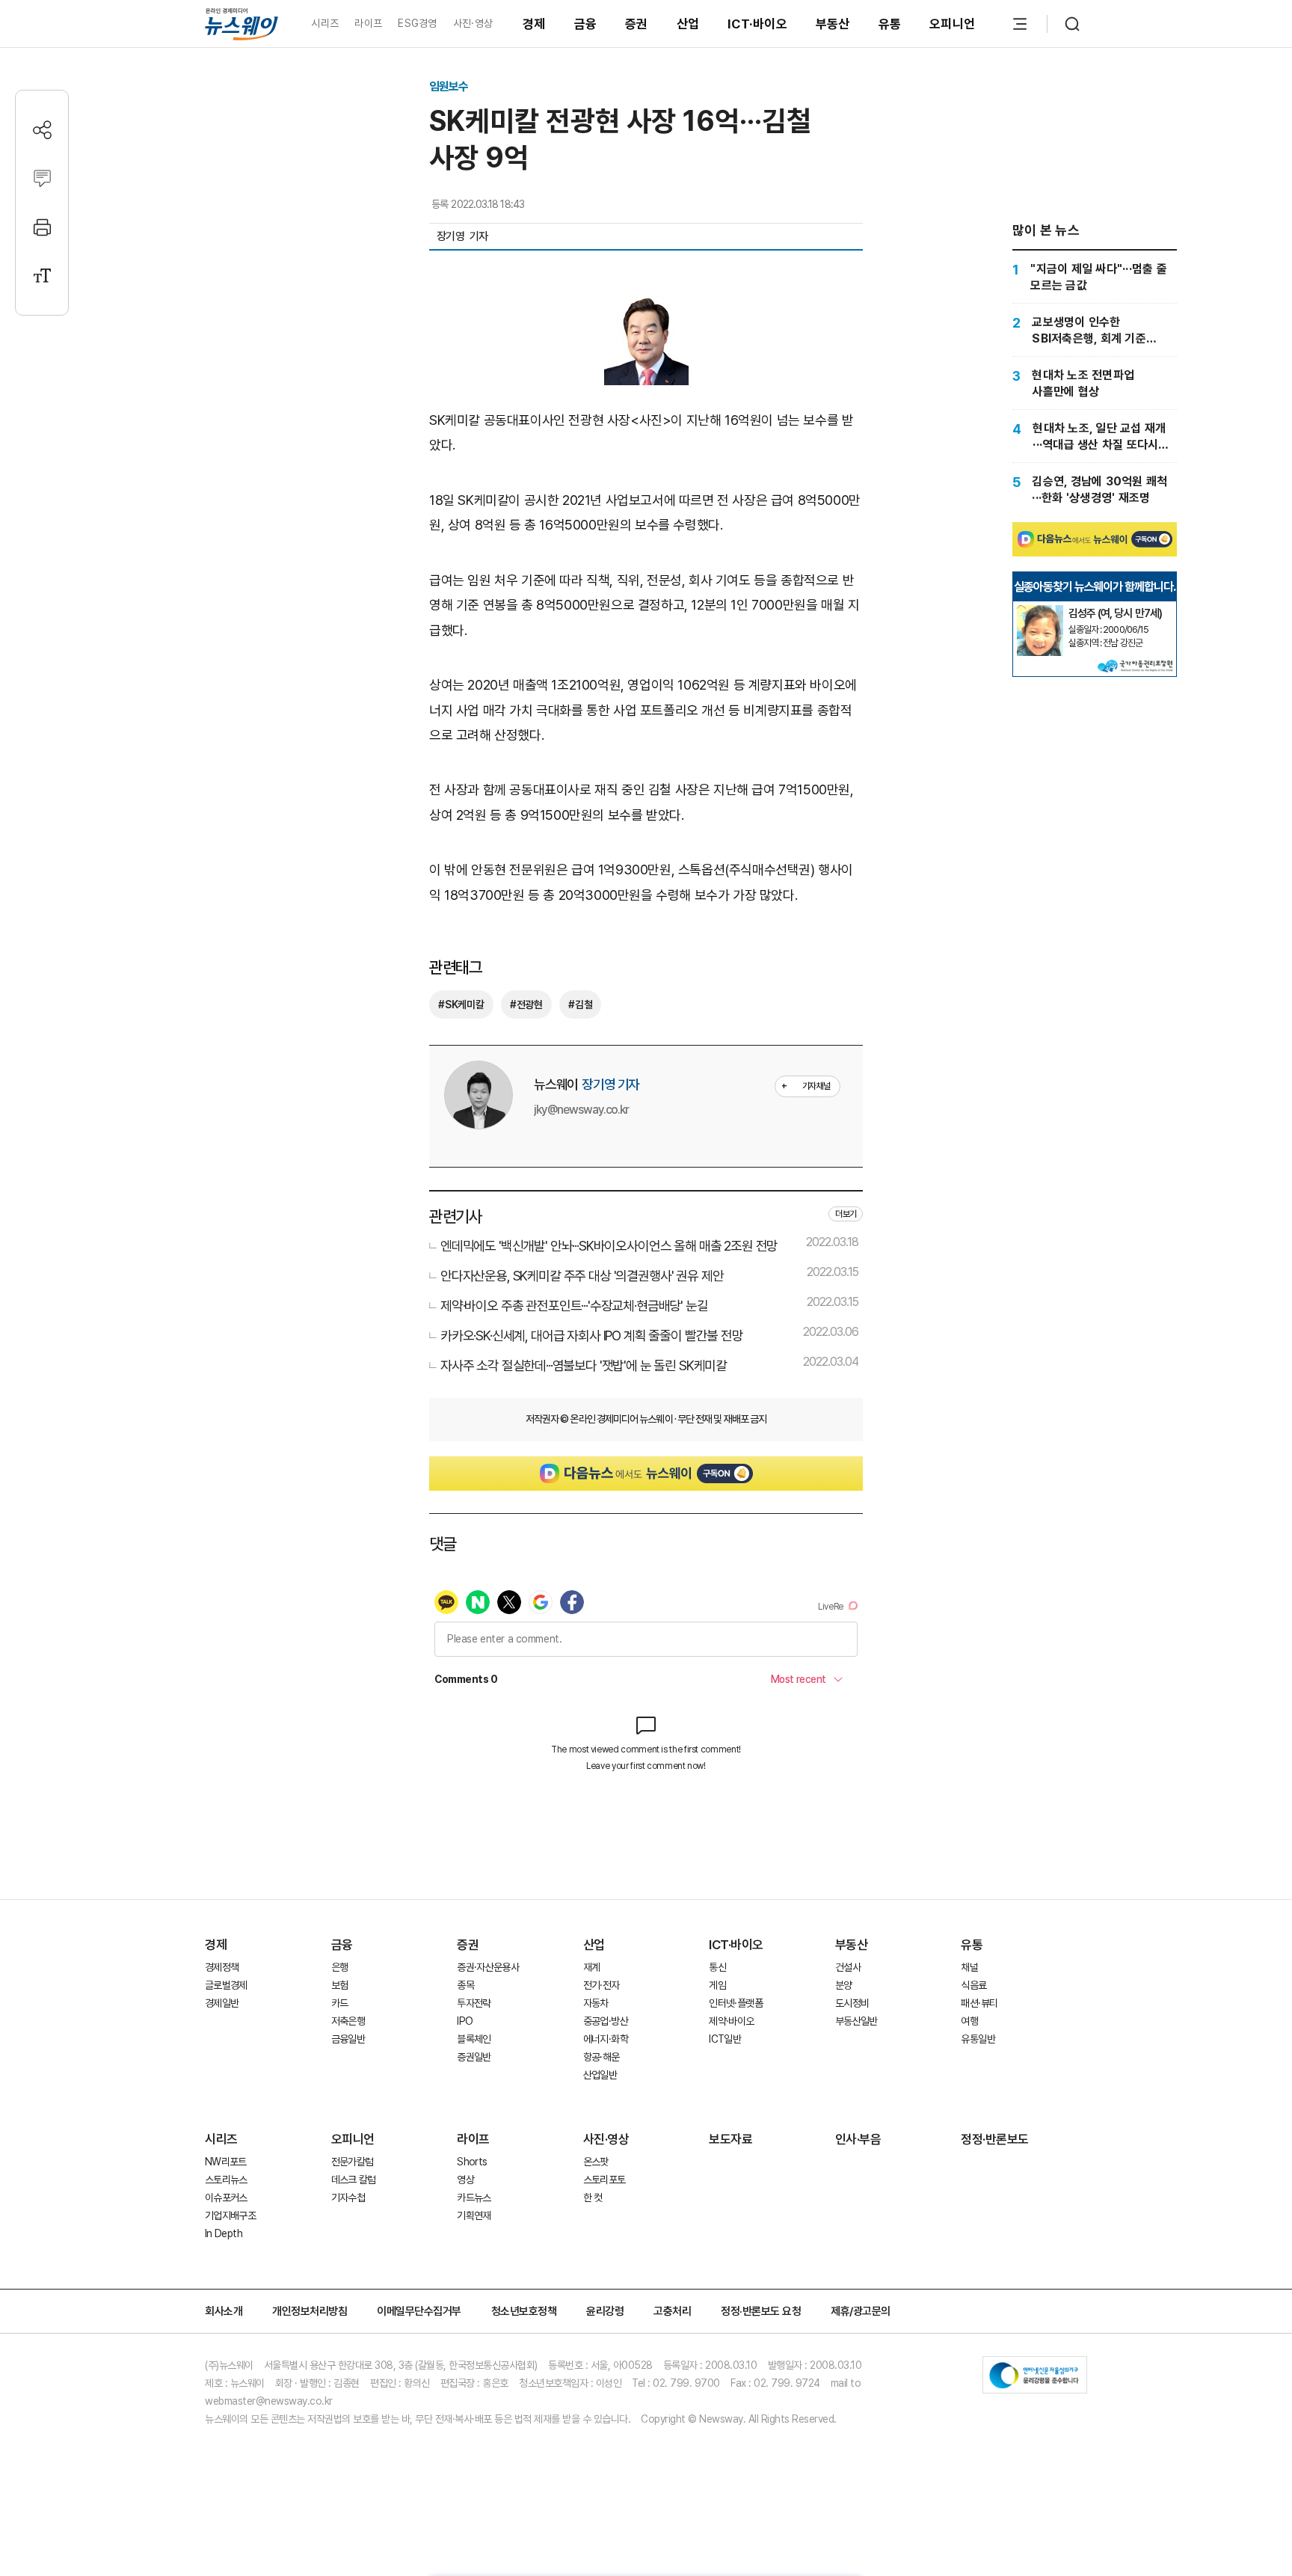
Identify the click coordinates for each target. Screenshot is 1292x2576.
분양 (844, 1985)
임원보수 (449, 86)
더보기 (846, 1214)
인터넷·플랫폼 (736, 2003)
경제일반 (222, 2003)
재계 (592, 1967)
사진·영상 (473, 23)
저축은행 (348, 2021)
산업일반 (600, 2075)
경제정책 (222, 1967)
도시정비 (852, 2003)
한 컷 (593, 2198)
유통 (890, 24)
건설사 (848, 1967)
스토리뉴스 (226, 2180)
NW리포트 (226, 2162)
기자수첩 (348, 2198)
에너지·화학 (606, 2039)
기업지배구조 (230, 2215)
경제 (534, 24)
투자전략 (474, 2003)
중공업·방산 (606, 2021)
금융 (586, 24)
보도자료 (730, 2139)
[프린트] (42, 227)
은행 (340, 1967)
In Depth (224, 2233)
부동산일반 (856, 2021)
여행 (969, 2021)
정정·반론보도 (995, 2139)
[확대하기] (646, 308)
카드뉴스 (474, 2198)
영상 (465, 2180)
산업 (688, 24)
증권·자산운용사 (488, 1967)
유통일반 (978, 2039)
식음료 (973, 1985)
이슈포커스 (226, 2198)
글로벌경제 (226, 1985)
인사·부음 (858, 2139)
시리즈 (325, 23)
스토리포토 (605, 2180)
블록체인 (474, 2039)
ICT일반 (725, 2039)
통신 (717, 1967)
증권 (637, 24)
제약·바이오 (731, 2021)
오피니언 (952, 24)
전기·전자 (602, 1985)
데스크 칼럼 (354, 2180)
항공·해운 (602, 2057)
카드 (340, 2003)
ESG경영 (417, 23)
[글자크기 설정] (42, 276)
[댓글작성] (42, 178)
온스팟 (596, 2162)
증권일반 (474, 2057)
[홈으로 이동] (242, 24)
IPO (465, 2021)
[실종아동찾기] (1040, 611)
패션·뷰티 (979, 2003)
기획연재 (474, 2215)
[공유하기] (42, 130)
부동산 (833, 24)
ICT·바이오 (757, 24)
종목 (465, 1985)
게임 (717, 1985)
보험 (340, 1985)
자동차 (596, 2003)
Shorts (472, 2162)
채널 (969, 1967)
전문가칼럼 (353, 2162)
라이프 (368, 23)
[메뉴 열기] (1020, 24)
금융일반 (348, 2039)
